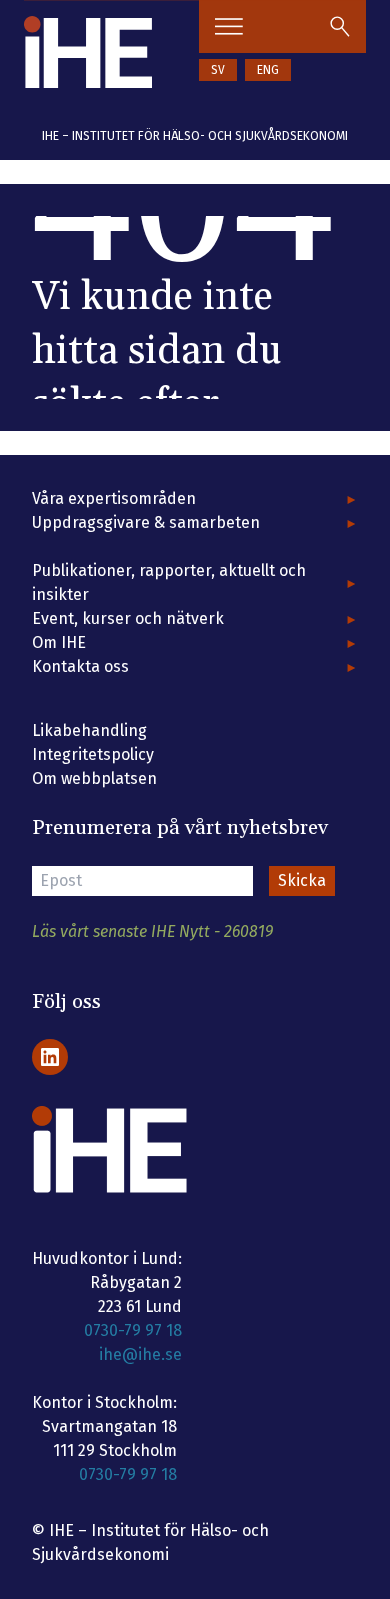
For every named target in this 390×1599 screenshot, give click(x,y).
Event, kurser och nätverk (128, 618)
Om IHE (59, 642)
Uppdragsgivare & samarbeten (146, 522)
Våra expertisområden (114, 498)
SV (218, 70)
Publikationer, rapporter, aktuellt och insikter (169, 582)
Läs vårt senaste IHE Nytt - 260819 (152, 931)
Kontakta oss (80, 666)
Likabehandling (89, 730)
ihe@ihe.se (140, 1354)
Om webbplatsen (94, 778)
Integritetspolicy (93, 754)
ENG (268, 70)
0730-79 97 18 (133, 1330)
